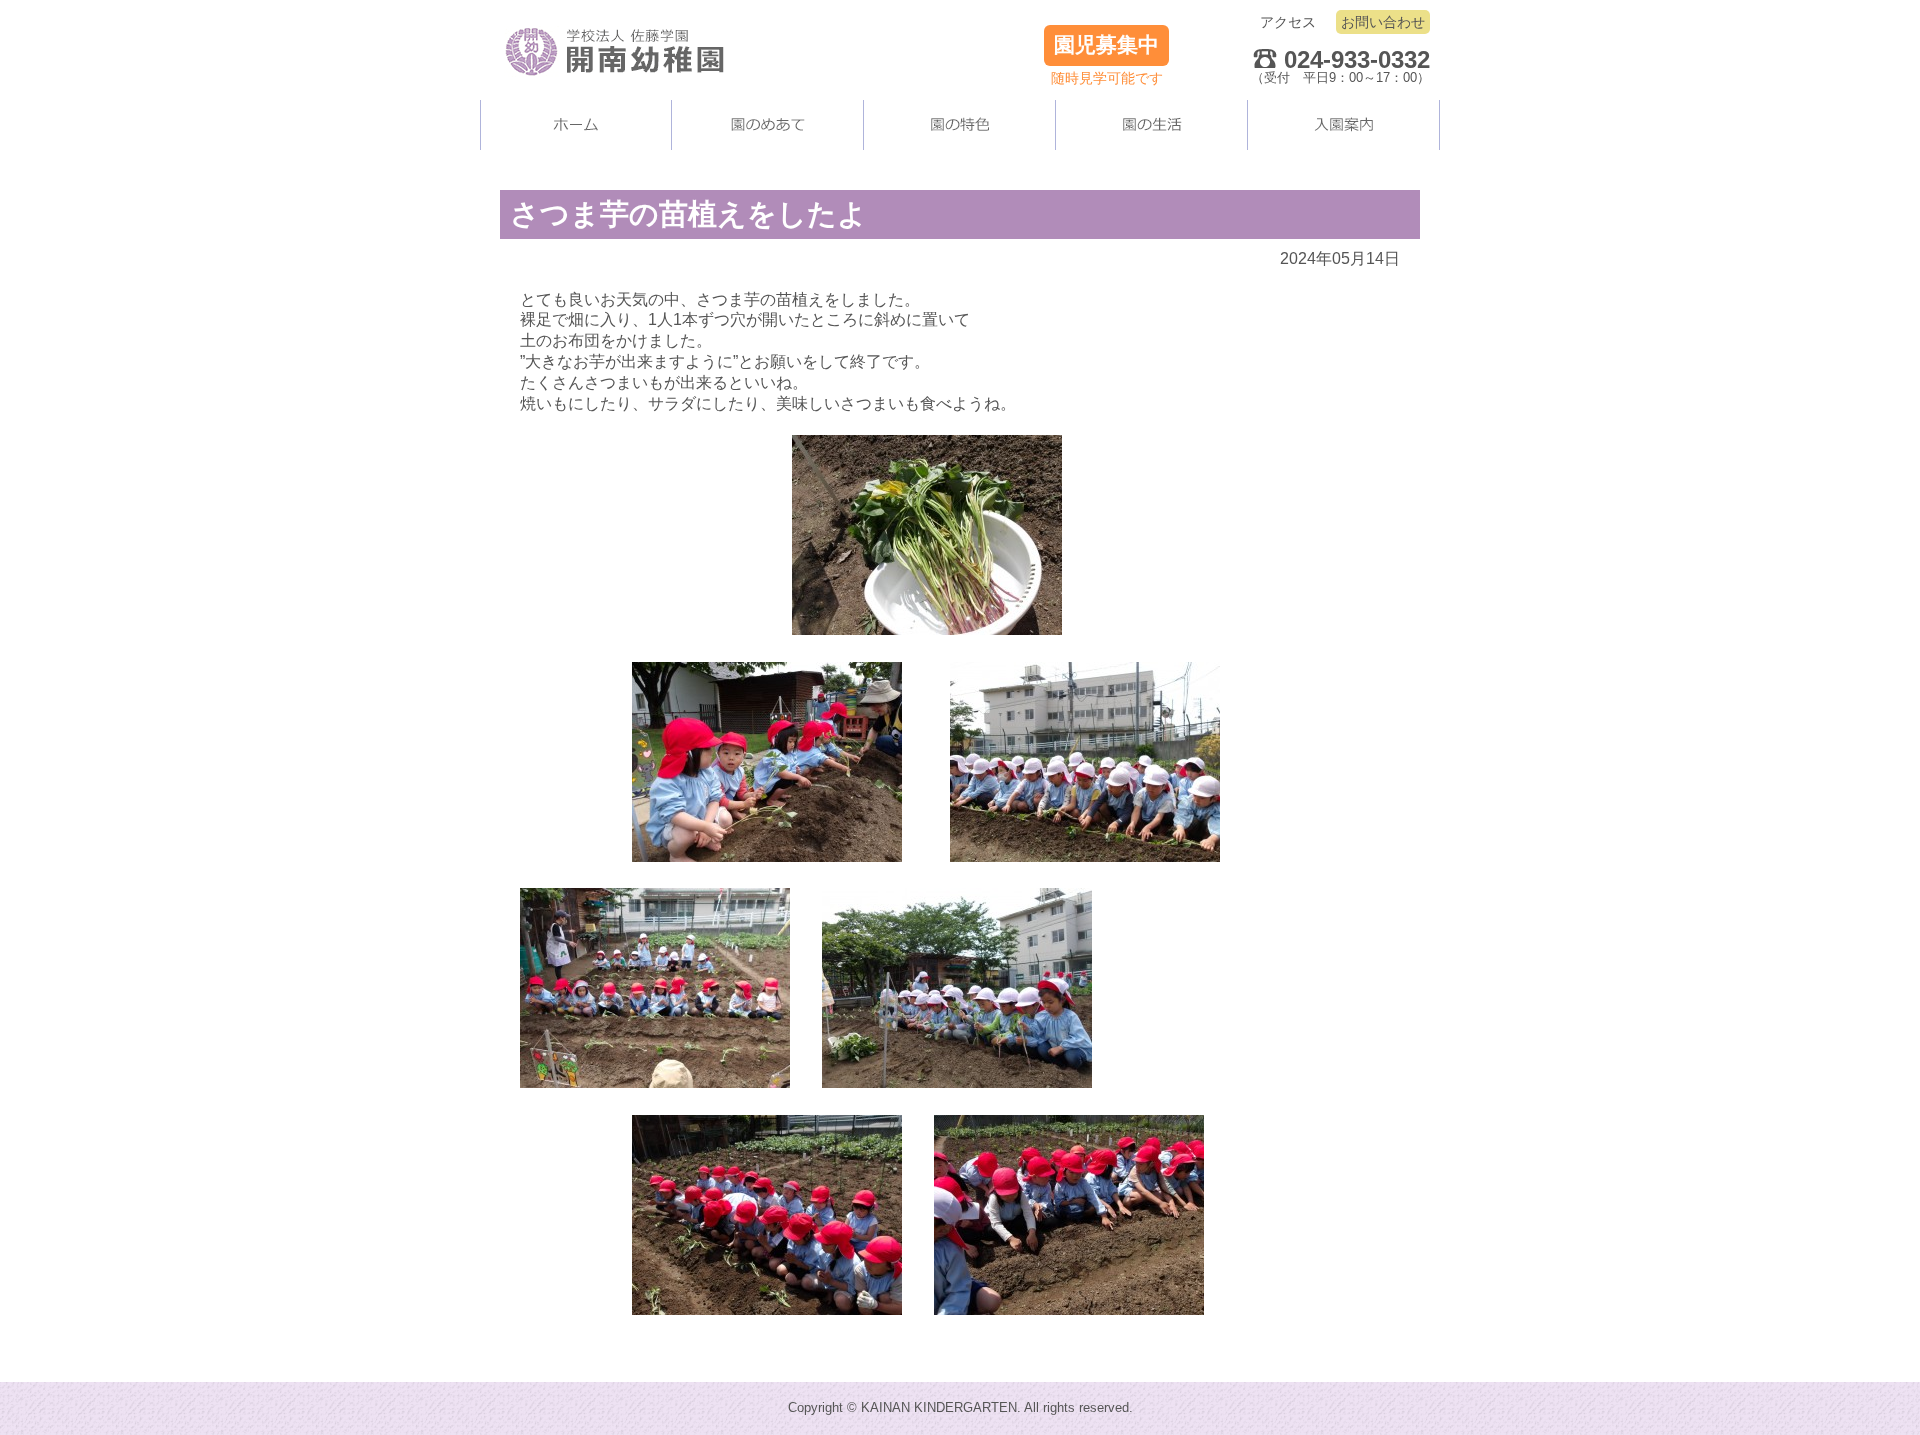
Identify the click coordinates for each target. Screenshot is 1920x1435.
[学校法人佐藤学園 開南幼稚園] (605, 40)
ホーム (576, 125)
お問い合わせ (1383, 22)
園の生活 (1152, 125)
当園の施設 (960, 125)
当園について (768, 125)
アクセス (1288, 22)
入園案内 (1344, 125)
